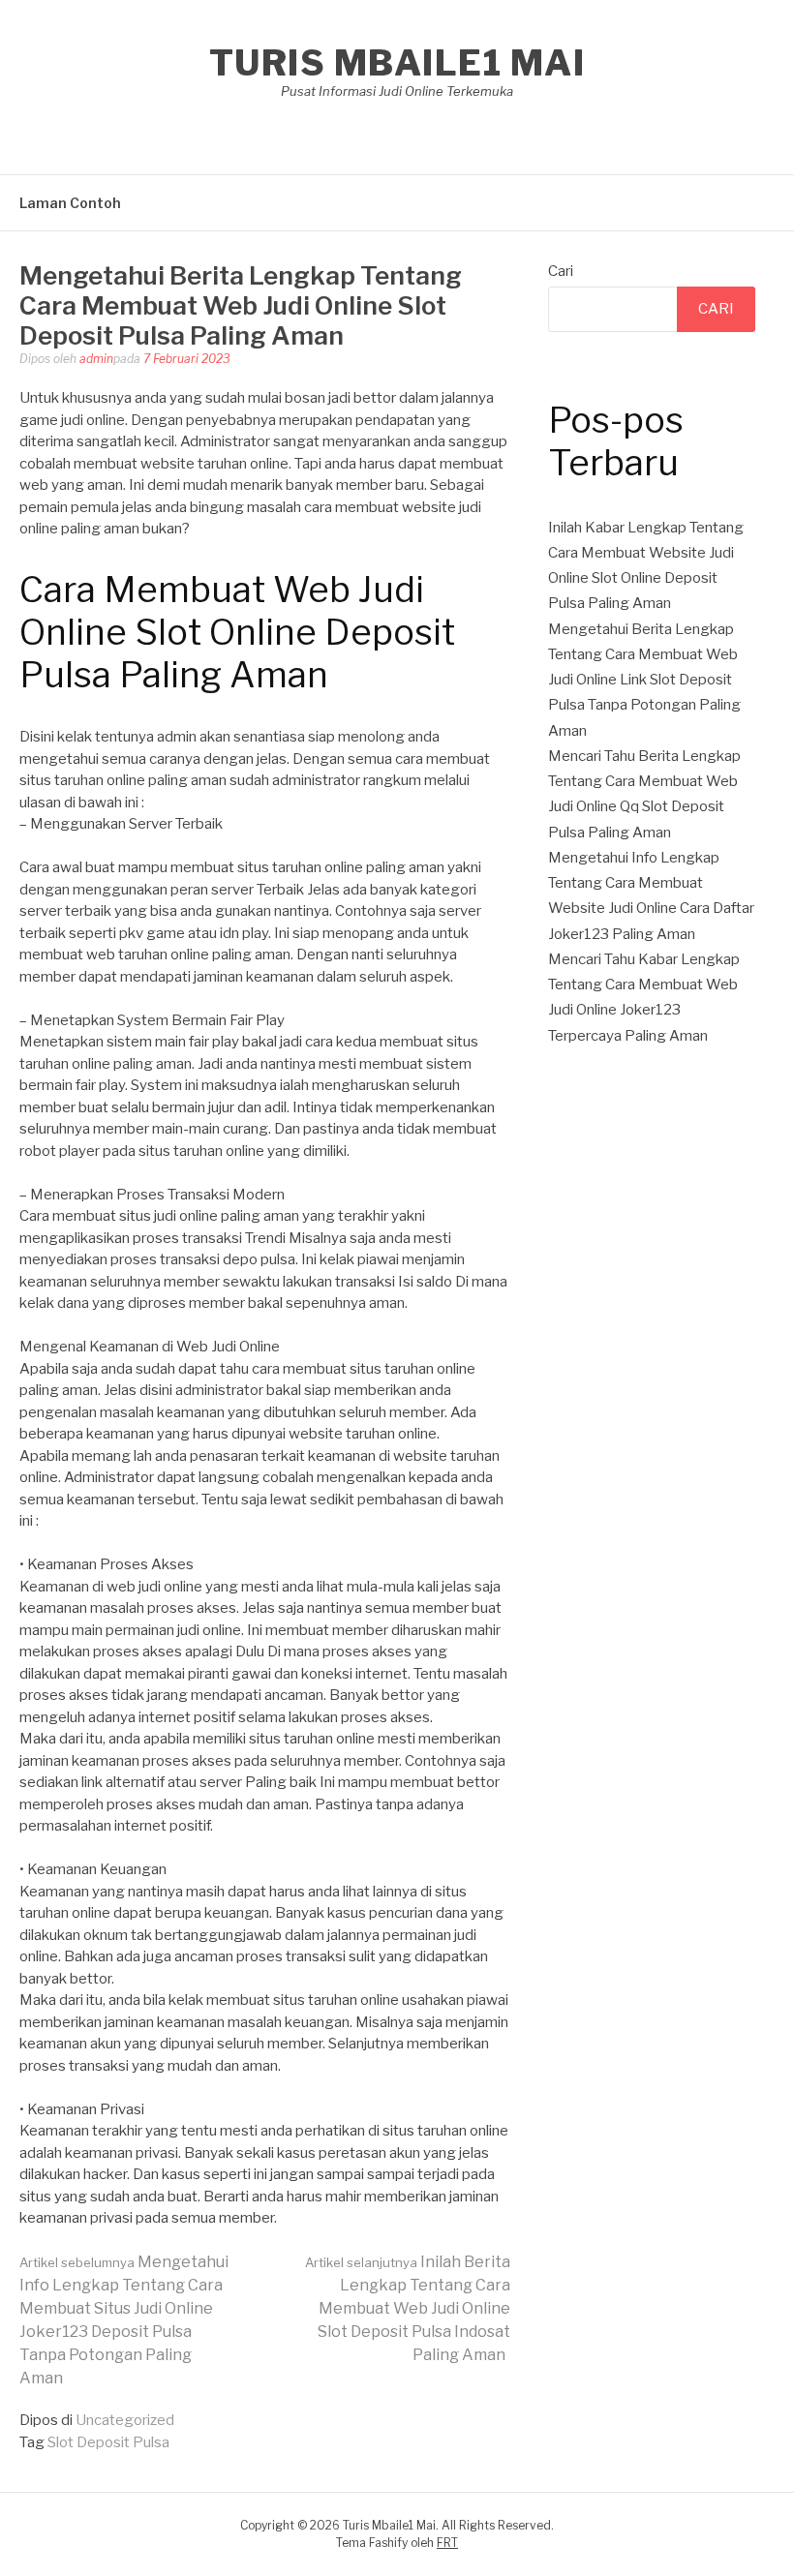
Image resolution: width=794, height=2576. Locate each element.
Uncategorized (125, 2420)
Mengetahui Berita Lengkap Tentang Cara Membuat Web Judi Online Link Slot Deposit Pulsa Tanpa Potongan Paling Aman (644, 680)
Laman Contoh (70, 203)
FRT (447, 2543)
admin (96, 359)
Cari (561, 271)
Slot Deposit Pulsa (108, 2442)
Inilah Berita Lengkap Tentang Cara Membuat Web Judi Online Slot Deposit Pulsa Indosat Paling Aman (408, 2308)
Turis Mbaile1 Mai (397, 63)
